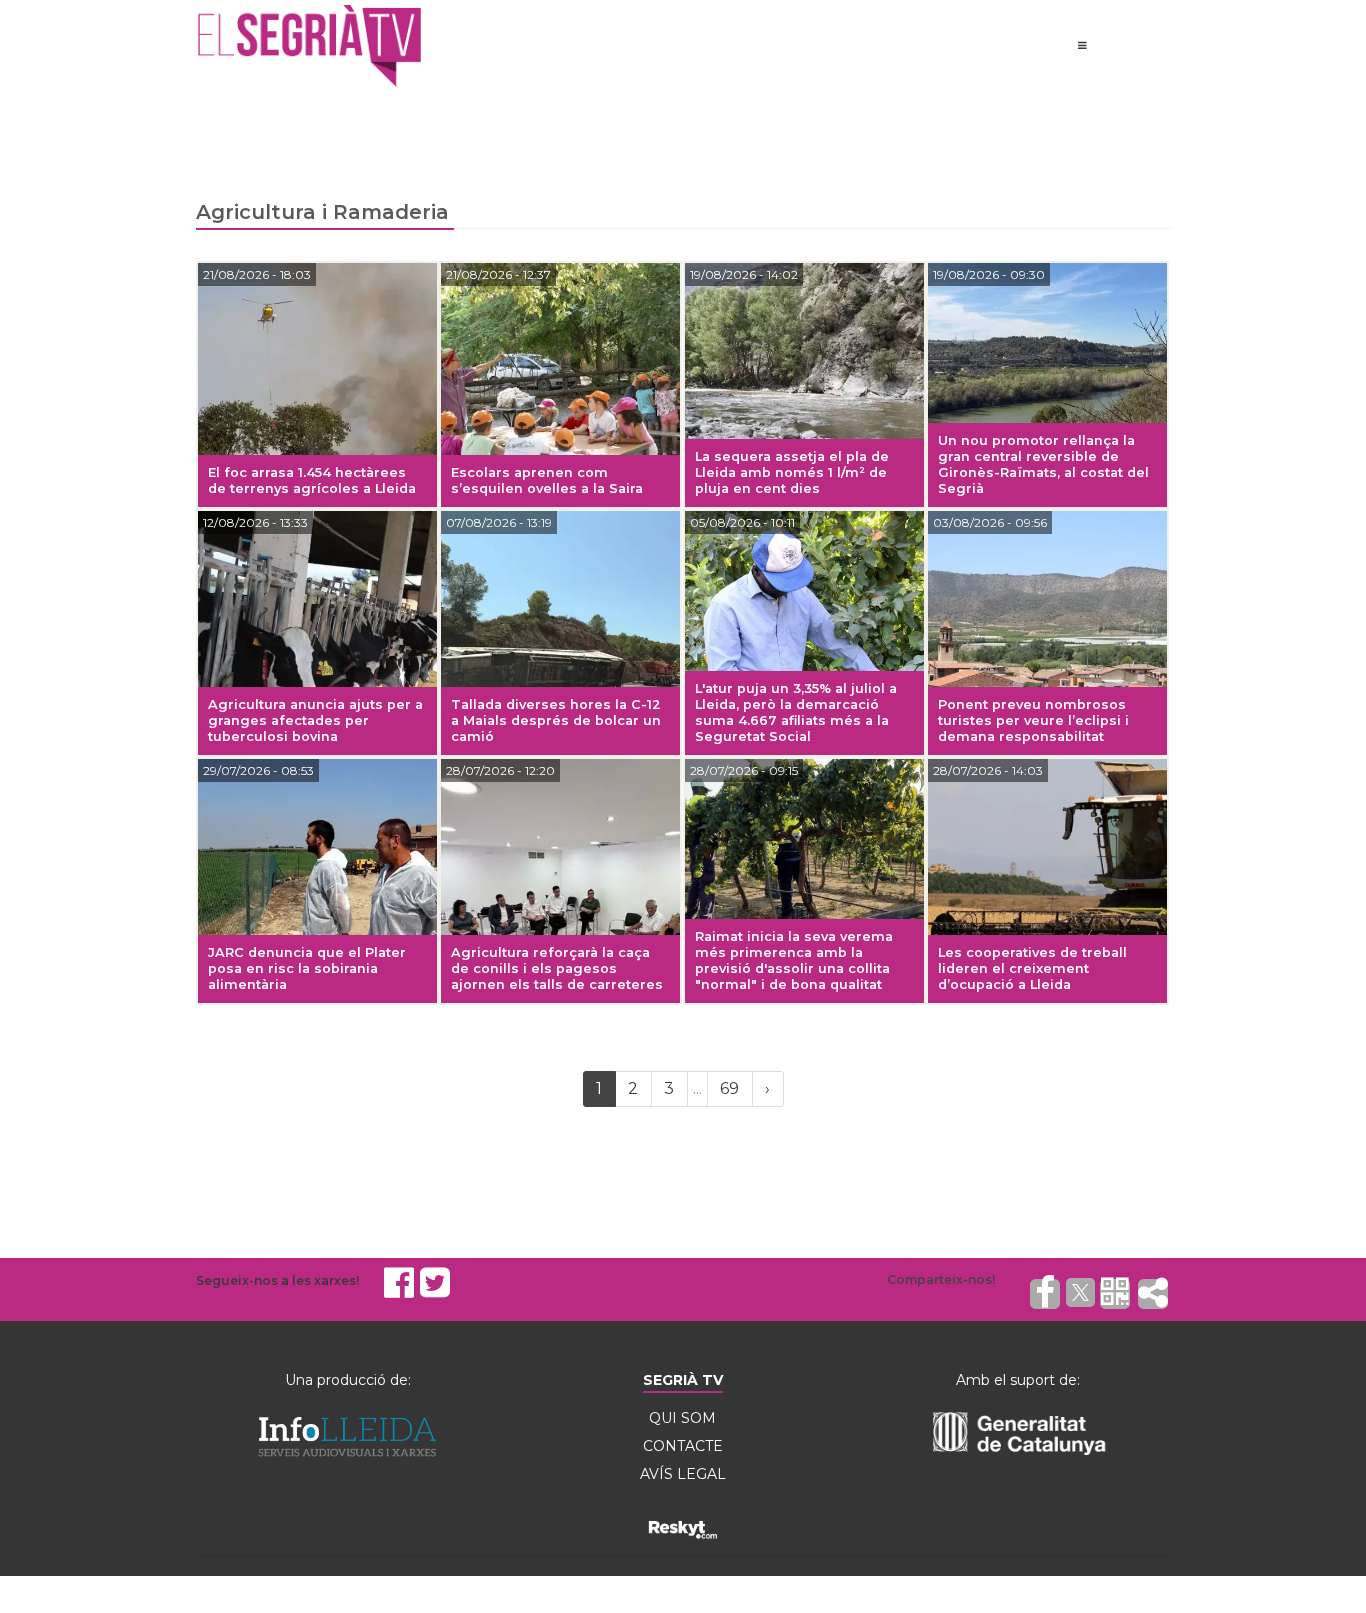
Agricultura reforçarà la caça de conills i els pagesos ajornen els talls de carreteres (557, 968)
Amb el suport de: (1018, 1380)
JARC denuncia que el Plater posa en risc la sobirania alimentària (307, 968)
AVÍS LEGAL (683, 1474)
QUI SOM (682, 1418)
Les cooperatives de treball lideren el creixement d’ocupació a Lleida (1032, 968)
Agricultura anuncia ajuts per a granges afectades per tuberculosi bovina (315, 720)
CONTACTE (683, 1446)
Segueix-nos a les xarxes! (277, 1280)
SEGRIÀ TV (683, 1380)
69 (729, 1088)
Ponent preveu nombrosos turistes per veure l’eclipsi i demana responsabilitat (1033, 720)
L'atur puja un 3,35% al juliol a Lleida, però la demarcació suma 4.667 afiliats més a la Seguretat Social (796, 712)
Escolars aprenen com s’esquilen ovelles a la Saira (547, 480)
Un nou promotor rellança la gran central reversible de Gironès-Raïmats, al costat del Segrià (1043, 464)
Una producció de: (348, 1380)
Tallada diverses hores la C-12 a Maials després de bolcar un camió (556, 720)
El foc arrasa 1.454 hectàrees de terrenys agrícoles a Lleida (312, 480)
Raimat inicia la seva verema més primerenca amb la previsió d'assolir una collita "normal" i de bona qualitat (794, 960)
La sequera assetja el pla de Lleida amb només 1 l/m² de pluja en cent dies (792, 472)
